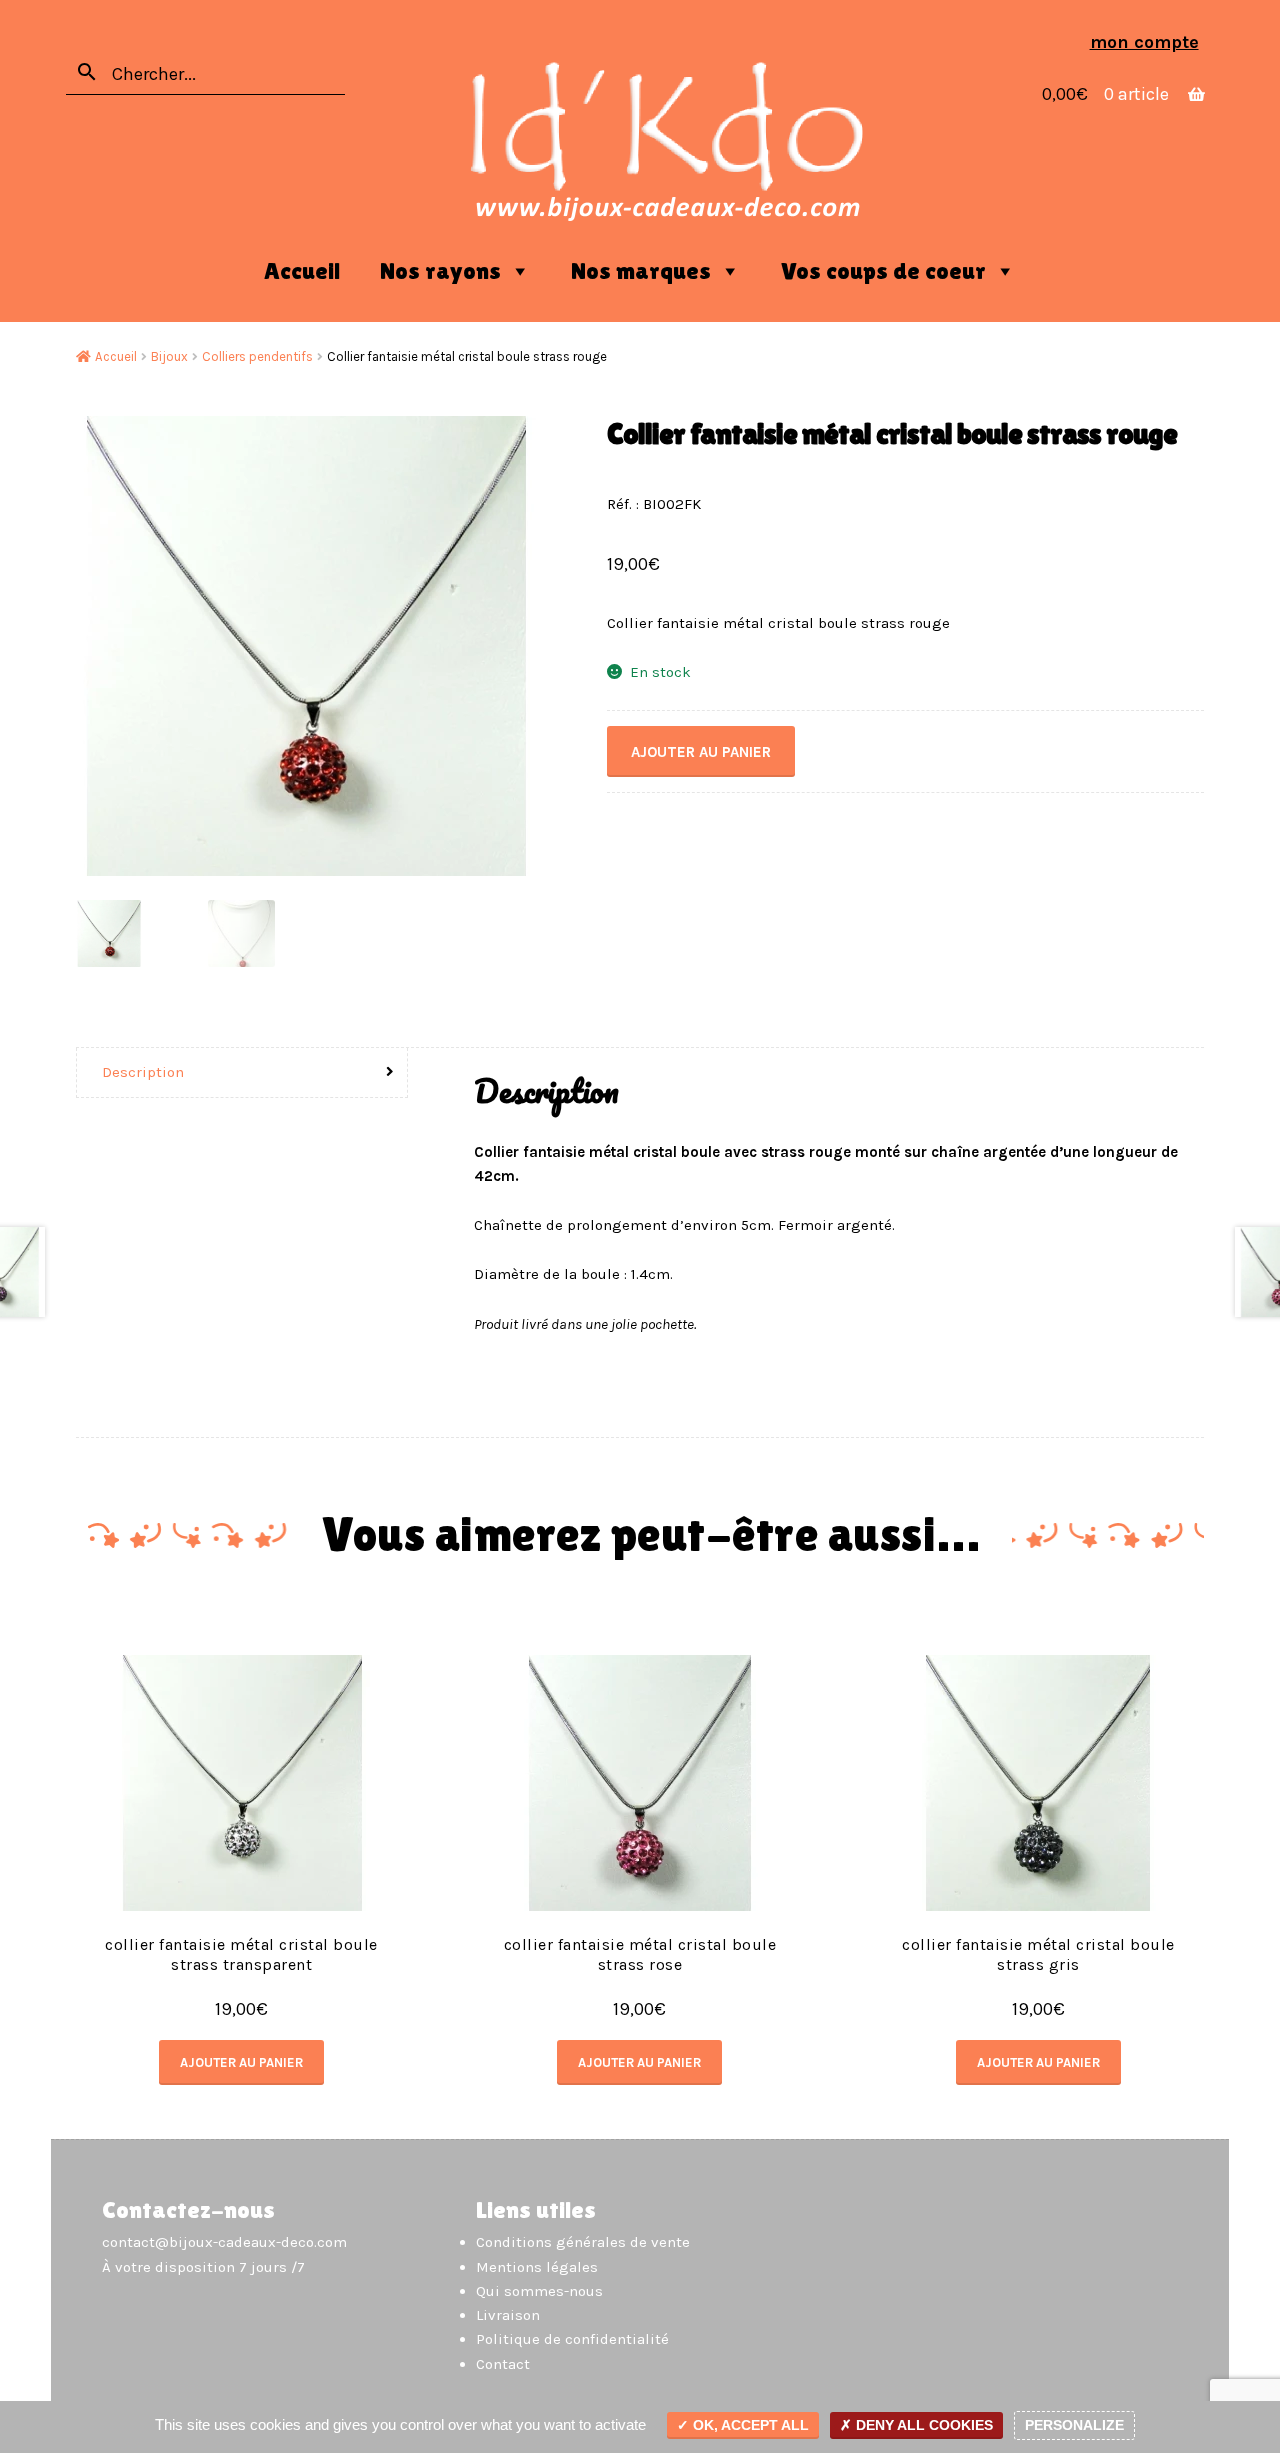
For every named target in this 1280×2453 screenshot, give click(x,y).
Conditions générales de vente (583, 2242)
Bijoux (169, 356)
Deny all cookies (922, 2425)
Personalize (1074, 2425)
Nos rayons (440, 270)
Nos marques (641, 270)
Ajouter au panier (701, 752)
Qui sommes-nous (539, 2291)
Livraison (508, 2315)
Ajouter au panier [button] (241, 2062)
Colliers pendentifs (257, 356)
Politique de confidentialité (572, 2339)
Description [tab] (143, 1072)
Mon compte (1144, 42)
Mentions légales (537, 2267)
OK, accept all (749, 2425)
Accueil (302, 270)
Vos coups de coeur (883, 270)
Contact (503, 2364)
